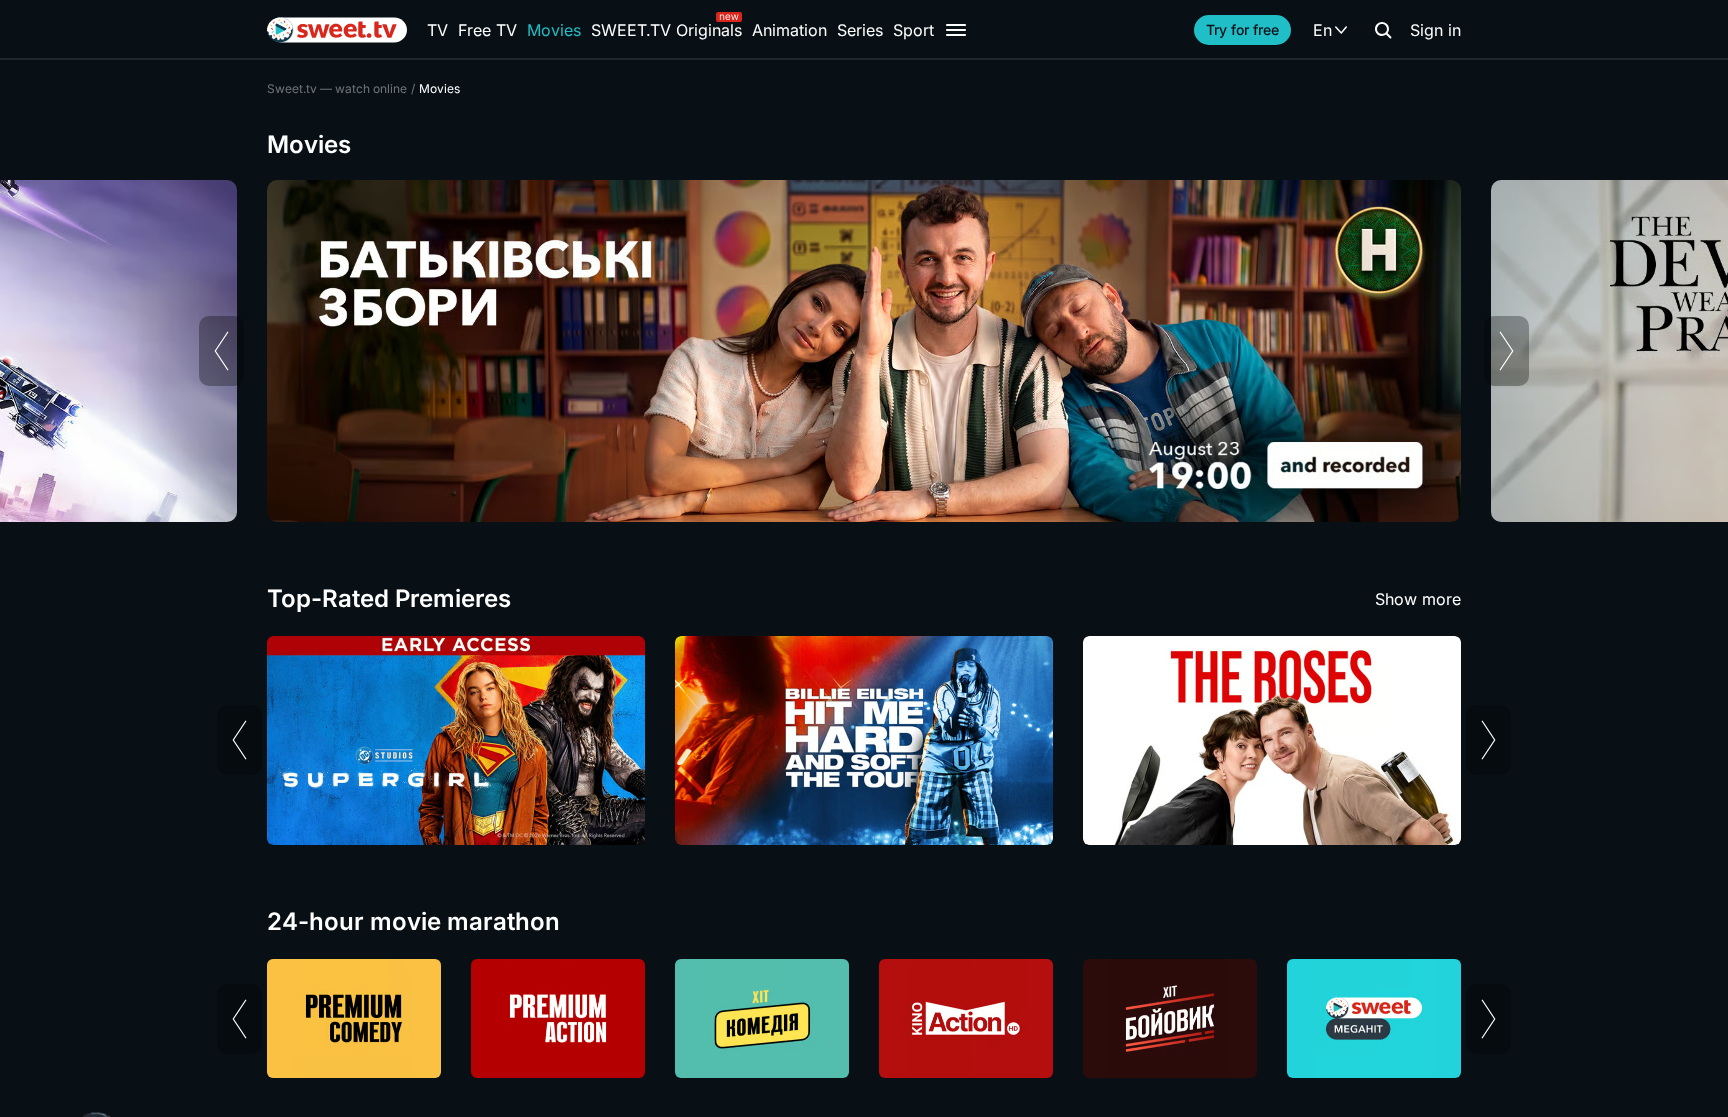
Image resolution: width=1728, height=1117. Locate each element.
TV (437, 30)
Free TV (487, 30)
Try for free (1242, 29)
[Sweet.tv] (337, 30)
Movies (554, 30)
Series (860, 30)
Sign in (1435, 30)
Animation (789, 30)
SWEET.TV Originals (666, 30)
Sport (913, 30)
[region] (864, 351)
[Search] (1383, 30)
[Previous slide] (221, 351)
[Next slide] (1506, 351)
